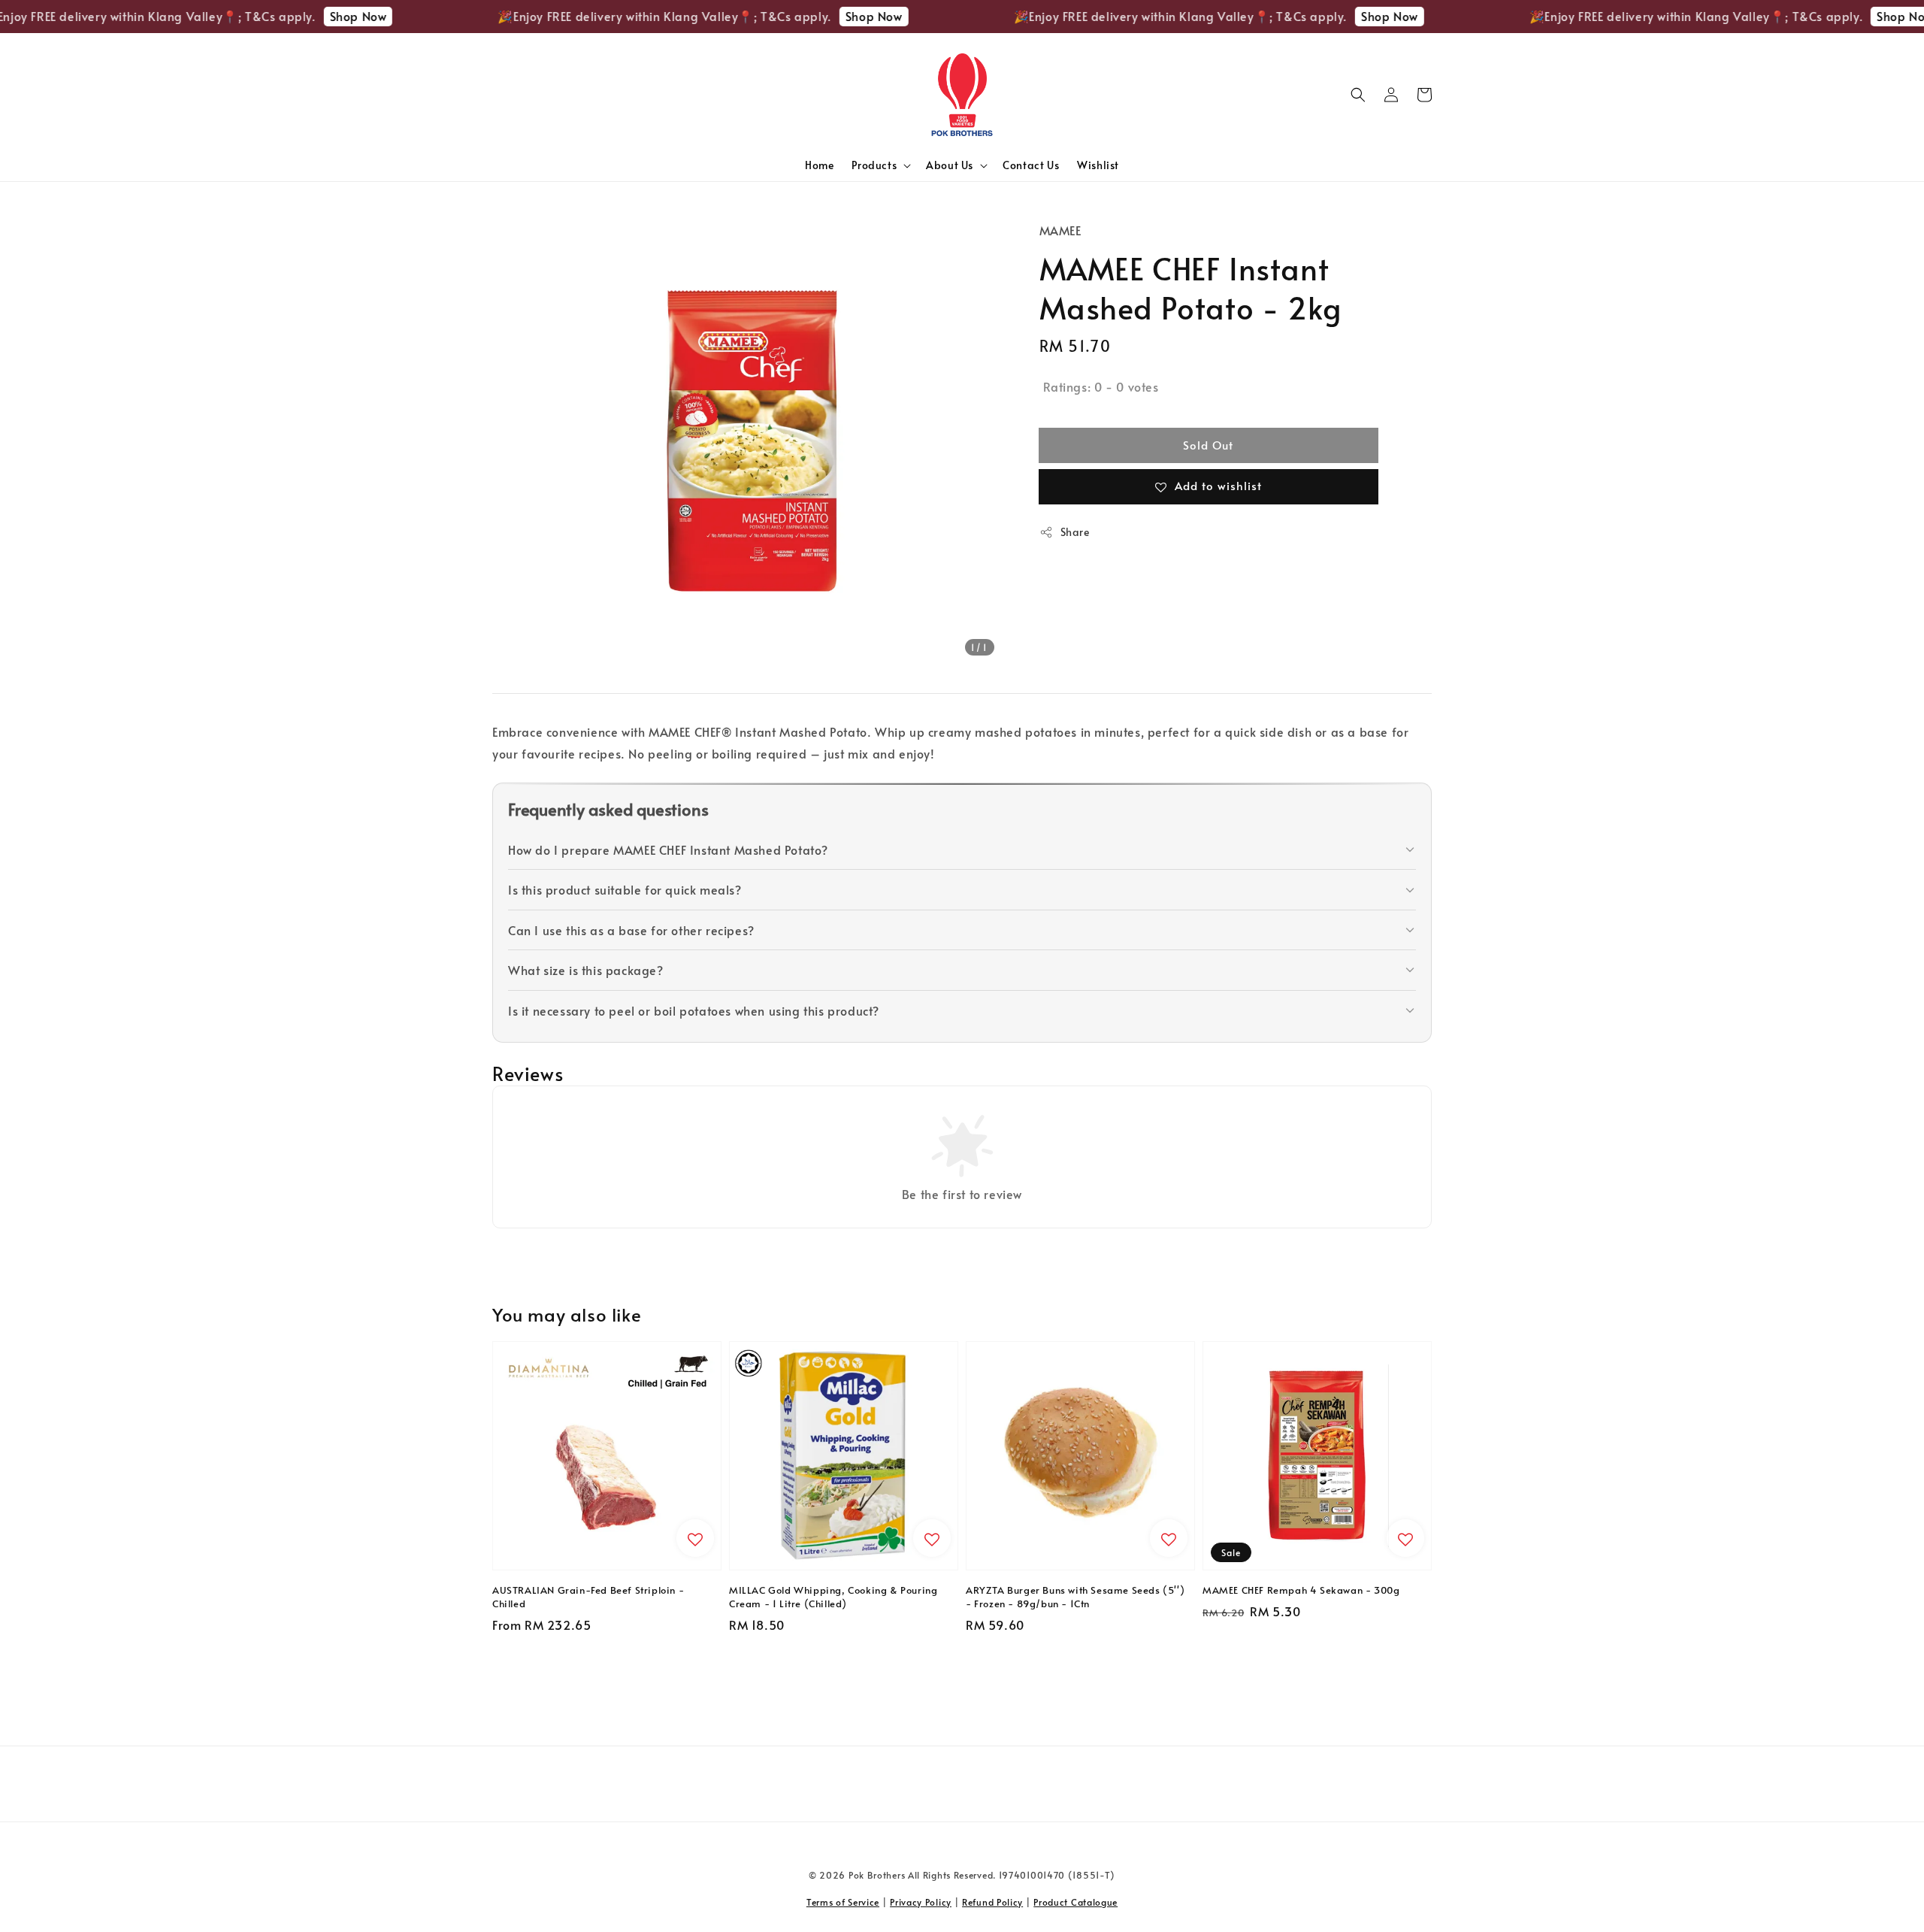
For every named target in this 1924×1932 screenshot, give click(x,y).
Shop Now (312, 16)
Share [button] (1075, 532)
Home (819, 165)
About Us (950, 165)
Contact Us (1031, 165)
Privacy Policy (921, 1902)
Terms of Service (843, 1902)
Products (874, 165)
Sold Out (1208, 445)
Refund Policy (992, 1902)
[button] (1358, 95)
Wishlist (1098, 165)
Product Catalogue (1075, 1902)
